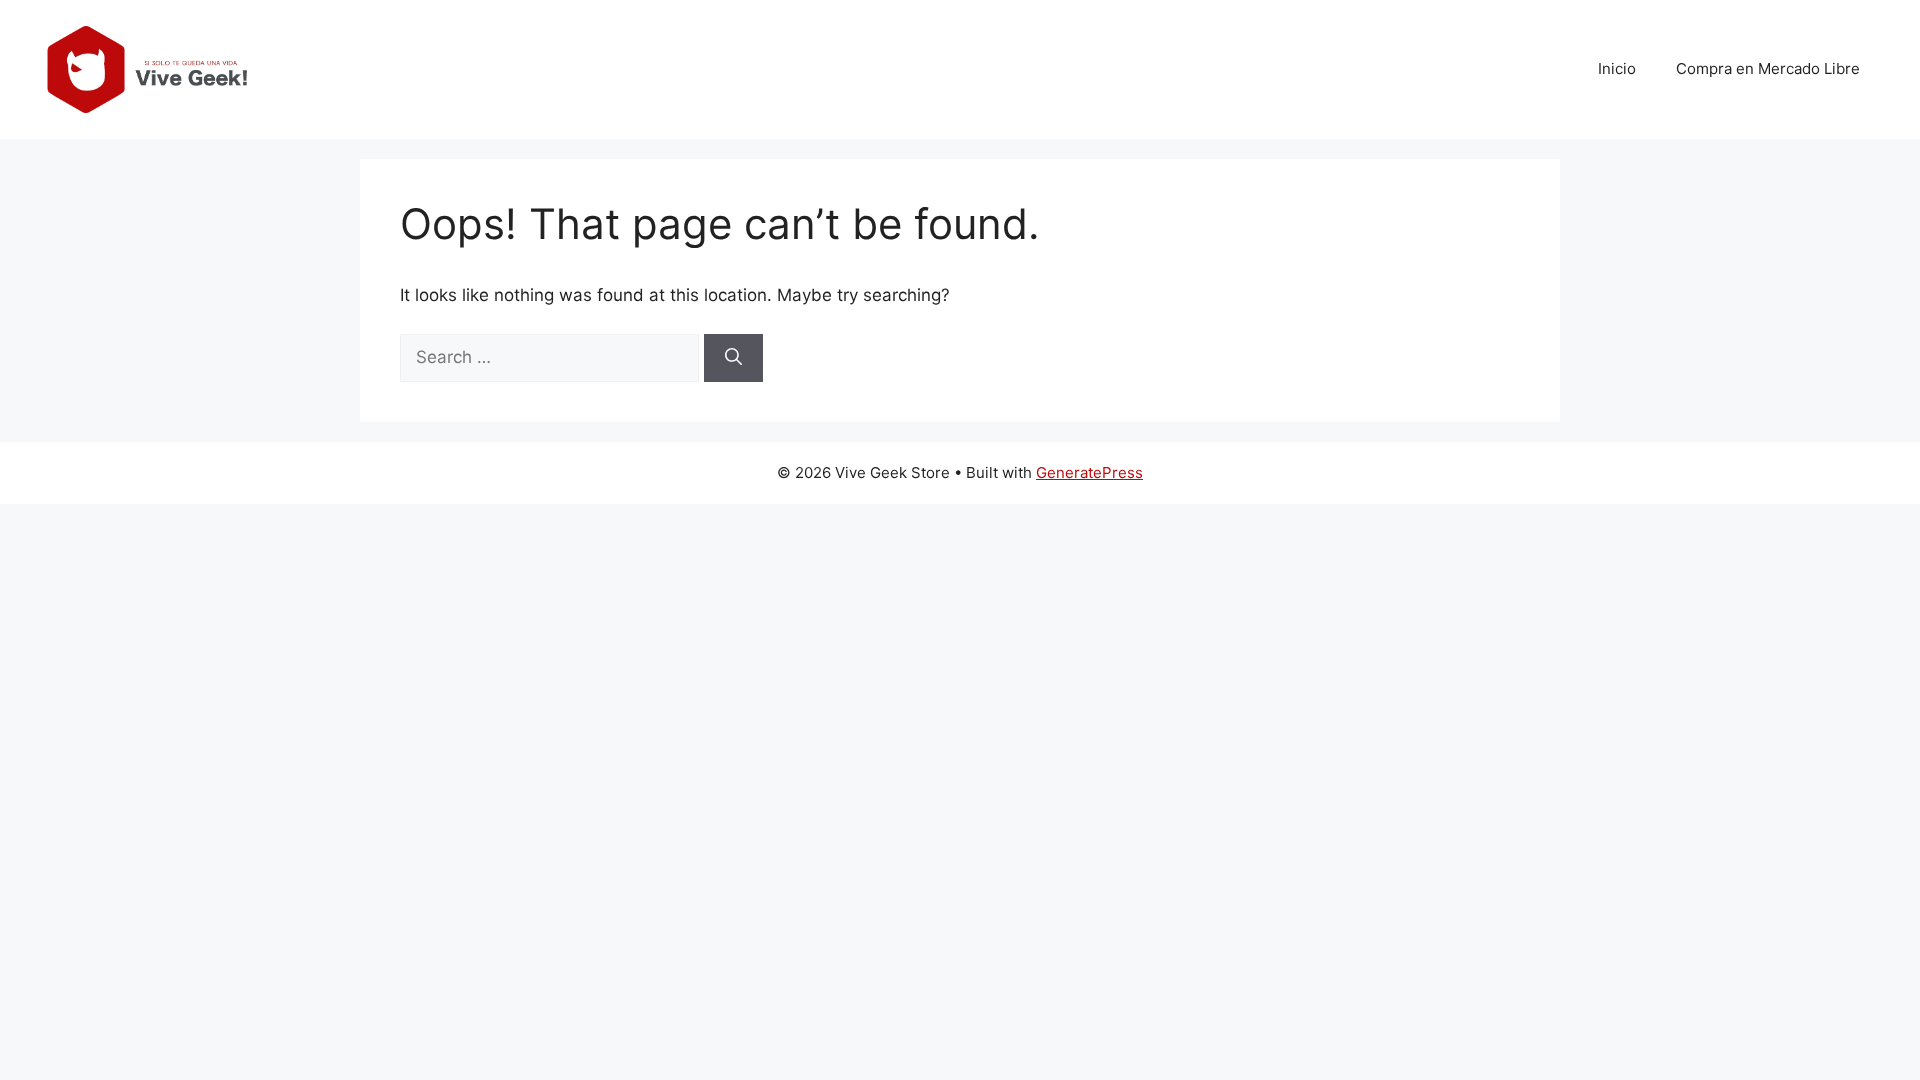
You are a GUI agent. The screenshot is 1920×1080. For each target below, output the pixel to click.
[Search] (733, 358)
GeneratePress (1089, 472)
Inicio (1617, 68)
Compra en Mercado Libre (1768, 68)
